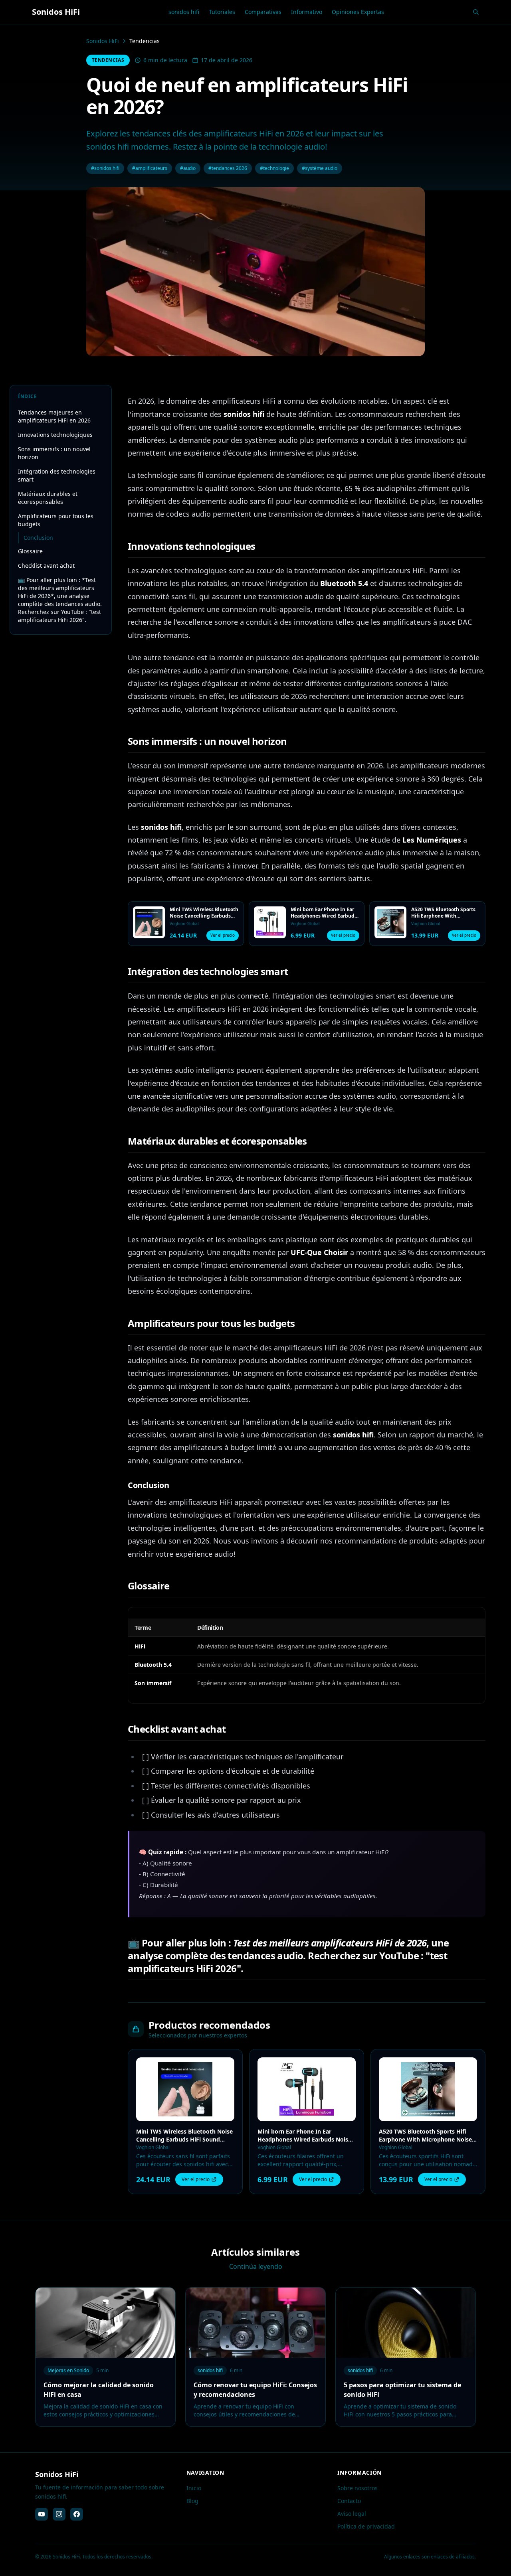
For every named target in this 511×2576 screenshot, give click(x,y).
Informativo (307, 12)
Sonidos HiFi (103, 41)
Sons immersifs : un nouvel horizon (54, 453)
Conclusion (38, 538)
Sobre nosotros (358, 2488)
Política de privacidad (366, 2526)
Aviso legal (352, 2514)
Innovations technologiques (55, 435)
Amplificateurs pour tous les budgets (56, 520)
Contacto (349, 2501)
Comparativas (263, 12)
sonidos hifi (184, 12)
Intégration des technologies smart (57, 475)
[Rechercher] (476, 12)
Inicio (194, 2488)
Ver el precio (223, 935)
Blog (192, 2501)
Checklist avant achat (46, 566)
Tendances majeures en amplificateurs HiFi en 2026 (54, 416)
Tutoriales (222, 12)
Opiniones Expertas (358, 12)
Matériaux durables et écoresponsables (48, 498)
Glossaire (30, 551)
